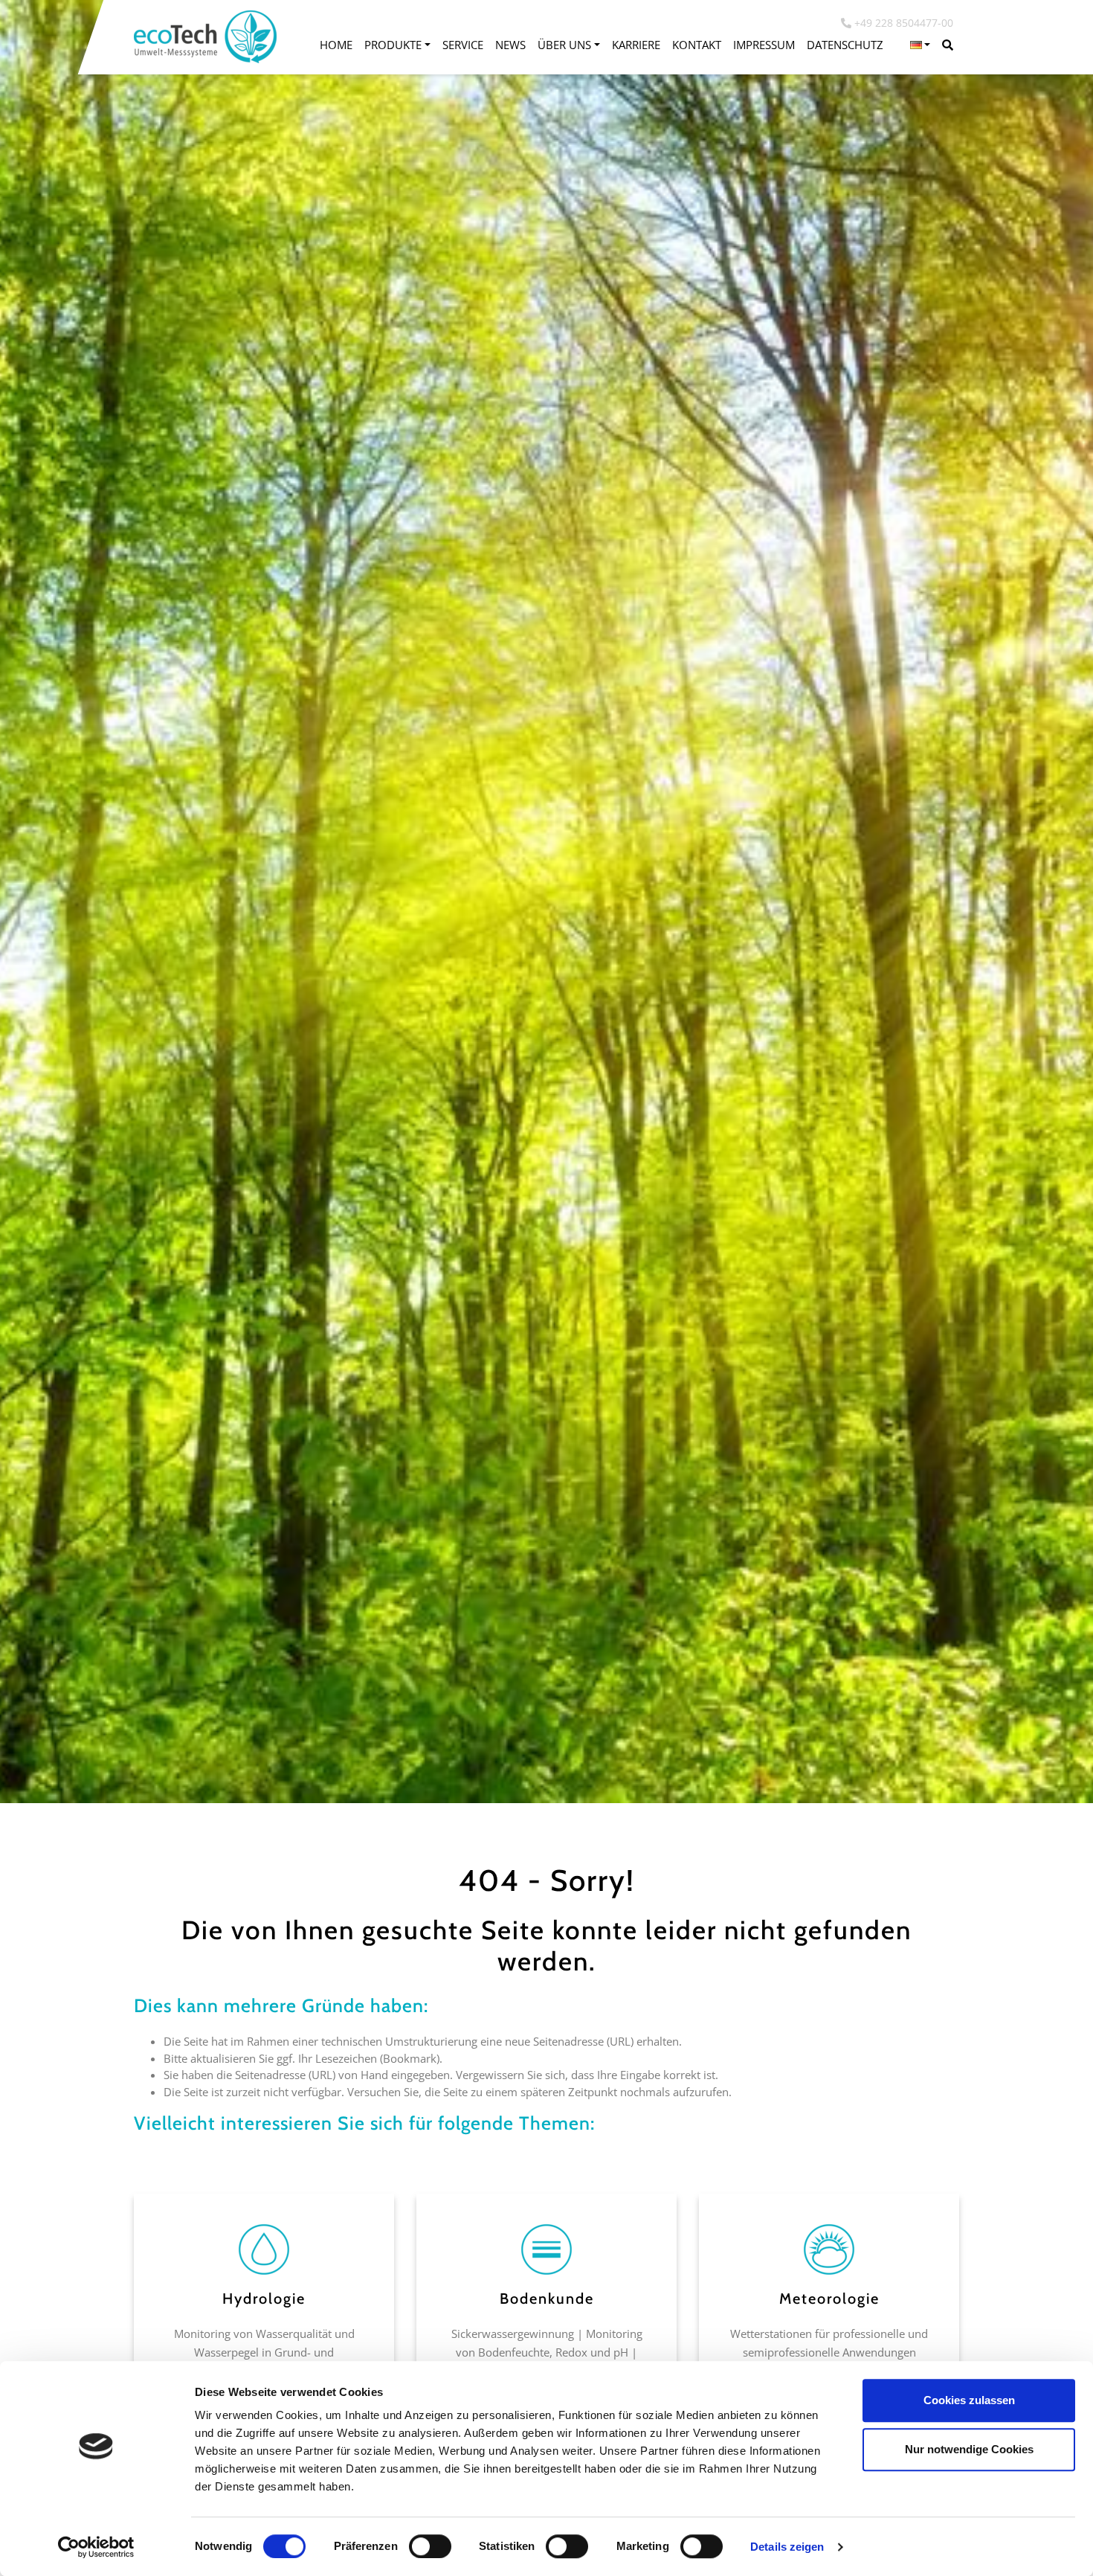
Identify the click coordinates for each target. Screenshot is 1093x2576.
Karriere (636, 45)
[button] (920, 45)
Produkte (393, 45)
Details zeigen (787, 2547)
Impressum (764, 45)
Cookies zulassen (969, 2400)
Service (463, 45)
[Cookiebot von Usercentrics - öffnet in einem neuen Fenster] (96, 2547)
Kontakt (697, 45)
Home (336, 45)
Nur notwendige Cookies (969, 2449)
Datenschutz (845, 45)
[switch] (430, 2546)
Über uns (564, 45)
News (510, 45)
